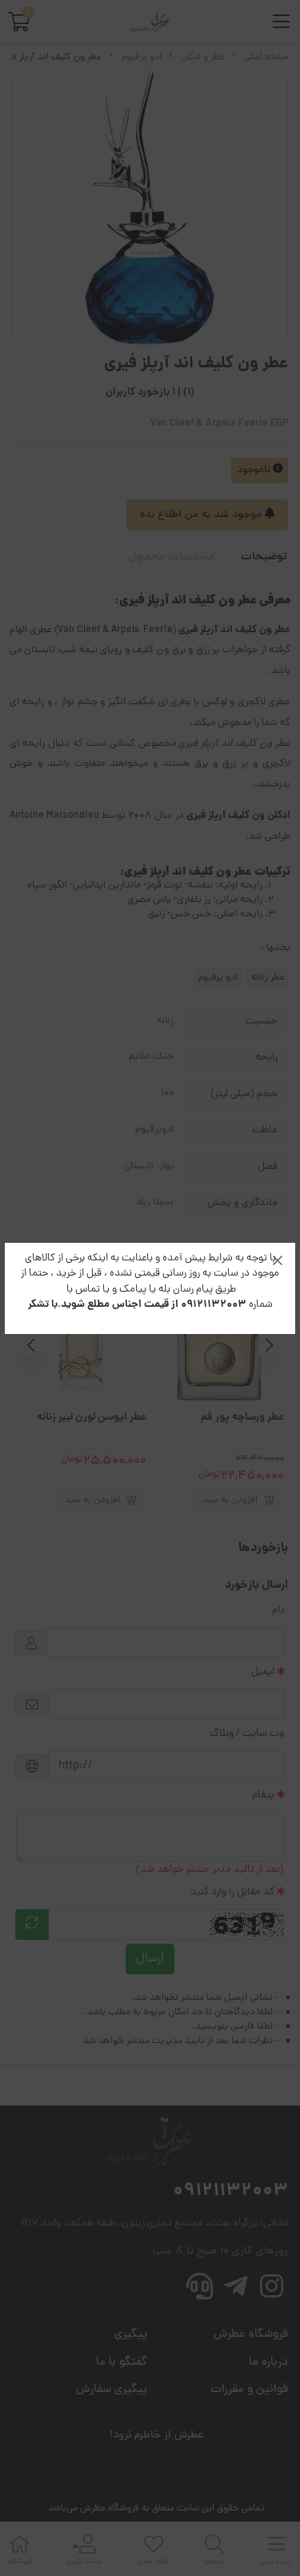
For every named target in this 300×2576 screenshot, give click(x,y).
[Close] (278, 1260)
